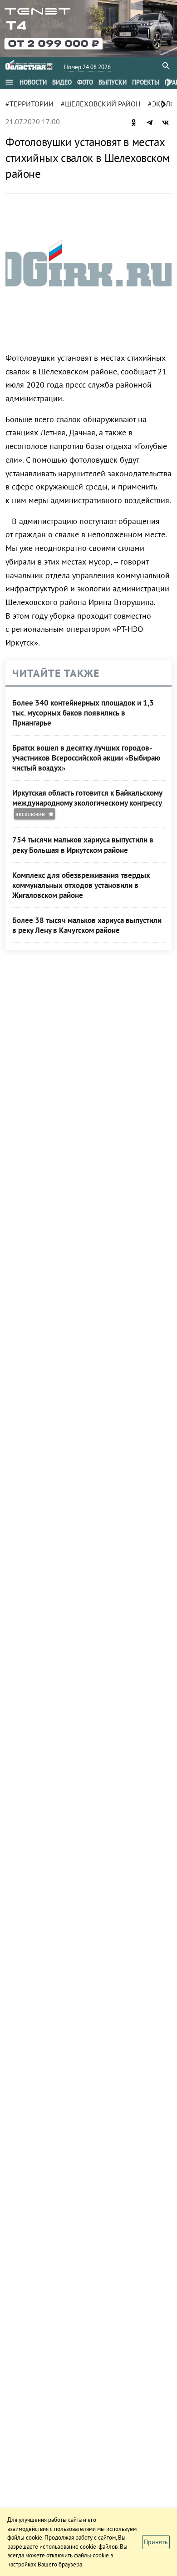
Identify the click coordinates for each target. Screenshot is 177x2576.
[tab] (33, 82)
